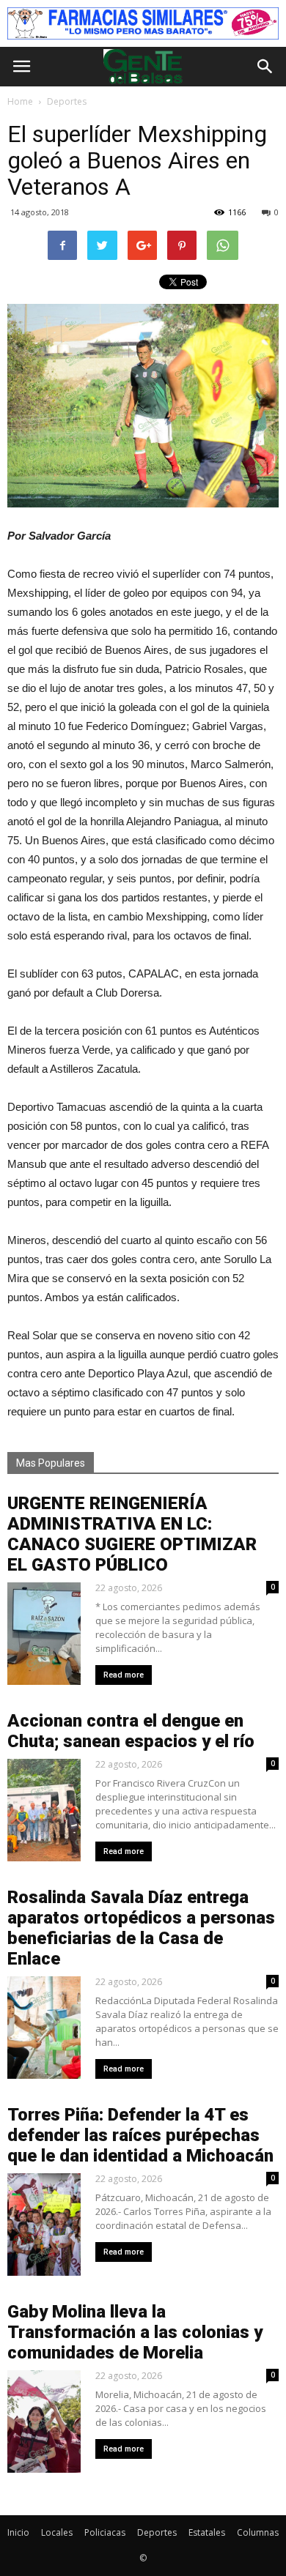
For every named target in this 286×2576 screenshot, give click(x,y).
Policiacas (105, 2532)
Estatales (207, 2532)
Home (20, 101)
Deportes (157, 2532)
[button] (265, 67)
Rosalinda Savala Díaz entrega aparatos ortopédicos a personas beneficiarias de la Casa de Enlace (141, 1928)
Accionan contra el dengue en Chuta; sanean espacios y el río (131, 1731)
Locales (57, 2532)
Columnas (258, 2532)
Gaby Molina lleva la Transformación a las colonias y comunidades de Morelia (135, 2332)
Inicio (18, 2532)
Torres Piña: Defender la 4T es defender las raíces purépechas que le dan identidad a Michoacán (140, 2135)
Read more (124, 1675)
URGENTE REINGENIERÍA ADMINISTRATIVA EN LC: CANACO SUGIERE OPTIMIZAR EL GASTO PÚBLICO (132, 1534)
